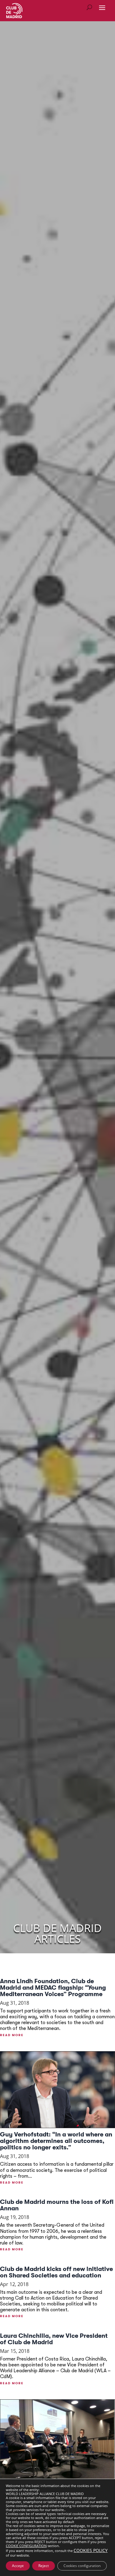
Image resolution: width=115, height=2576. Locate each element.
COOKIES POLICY (91, 2550)
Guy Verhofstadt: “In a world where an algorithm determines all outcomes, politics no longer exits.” (56, 2141)
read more (12, 2035)
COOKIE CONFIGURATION (26, 2546)
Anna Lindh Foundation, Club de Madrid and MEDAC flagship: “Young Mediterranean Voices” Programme (53, 1988)
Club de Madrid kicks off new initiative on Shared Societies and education (56, 2272)
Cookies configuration (82, 2566)
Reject (44, 2566)
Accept (18, 2566)
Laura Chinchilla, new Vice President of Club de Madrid (54, 2339)
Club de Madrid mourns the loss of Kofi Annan (57, 2205)
